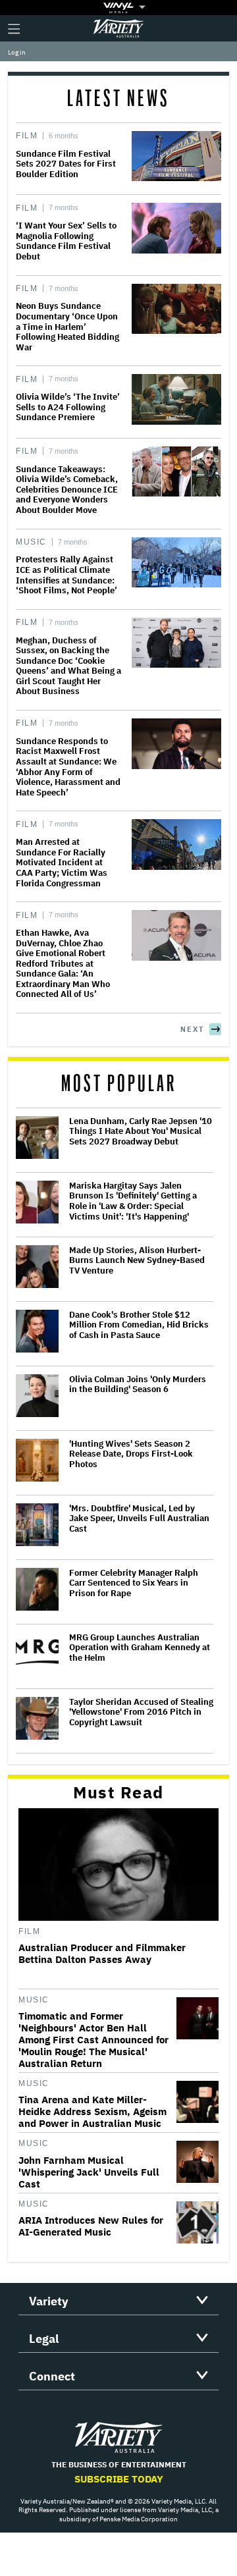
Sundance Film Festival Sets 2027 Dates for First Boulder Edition (66, 164)
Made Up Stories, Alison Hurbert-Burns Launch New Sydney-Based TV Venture (137, 1261)
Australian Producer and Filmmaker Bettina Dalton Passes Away (102, 1954)
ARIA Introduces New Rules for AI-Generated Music (91, 2226)
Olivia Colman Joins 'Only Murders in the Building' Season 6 (138, 1384)
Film (27, 136)
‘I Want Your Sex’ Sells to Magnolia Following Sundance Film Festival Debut (66, 241)
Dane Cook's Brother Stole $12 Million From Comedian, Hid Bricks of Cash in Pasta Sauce (139, 1325)
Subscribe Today (119, 2479)
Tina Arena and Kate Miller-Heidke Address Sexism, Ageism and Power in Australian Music (92, 2112)
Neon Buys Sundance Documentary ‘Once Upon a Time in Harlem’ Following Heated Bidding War (67, 326)
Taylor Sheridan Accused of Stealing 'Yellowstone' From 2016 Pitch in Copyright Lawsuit (141, 1712)
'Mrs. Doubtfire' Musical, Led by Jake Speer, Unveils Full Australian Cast (139, 1519)
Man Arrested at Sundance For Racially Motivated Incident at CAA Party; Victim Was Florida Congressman (62, 862)
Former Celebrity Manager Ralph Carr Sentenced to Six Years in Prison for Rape (134, 1583)
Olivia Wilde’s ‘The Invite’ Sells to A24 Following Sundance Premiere (68, 407)
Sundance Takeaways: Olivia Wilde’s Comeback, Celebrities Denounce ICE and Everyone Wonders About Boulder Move (67, 490)
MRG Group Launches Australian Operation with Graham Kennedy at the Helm (140, 1648)
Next (192, 1029)
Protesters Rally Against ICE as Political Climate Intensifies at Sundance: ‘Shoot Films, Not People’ (66, 575)
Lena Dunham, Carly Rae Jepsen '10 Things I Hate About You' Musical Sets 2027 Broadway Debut (141, 1132)
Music (31, 542)
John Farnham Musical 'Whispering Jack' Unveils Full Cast (89, 2172)
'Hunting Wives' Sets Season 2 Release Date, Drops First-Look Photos (131, 1454)
